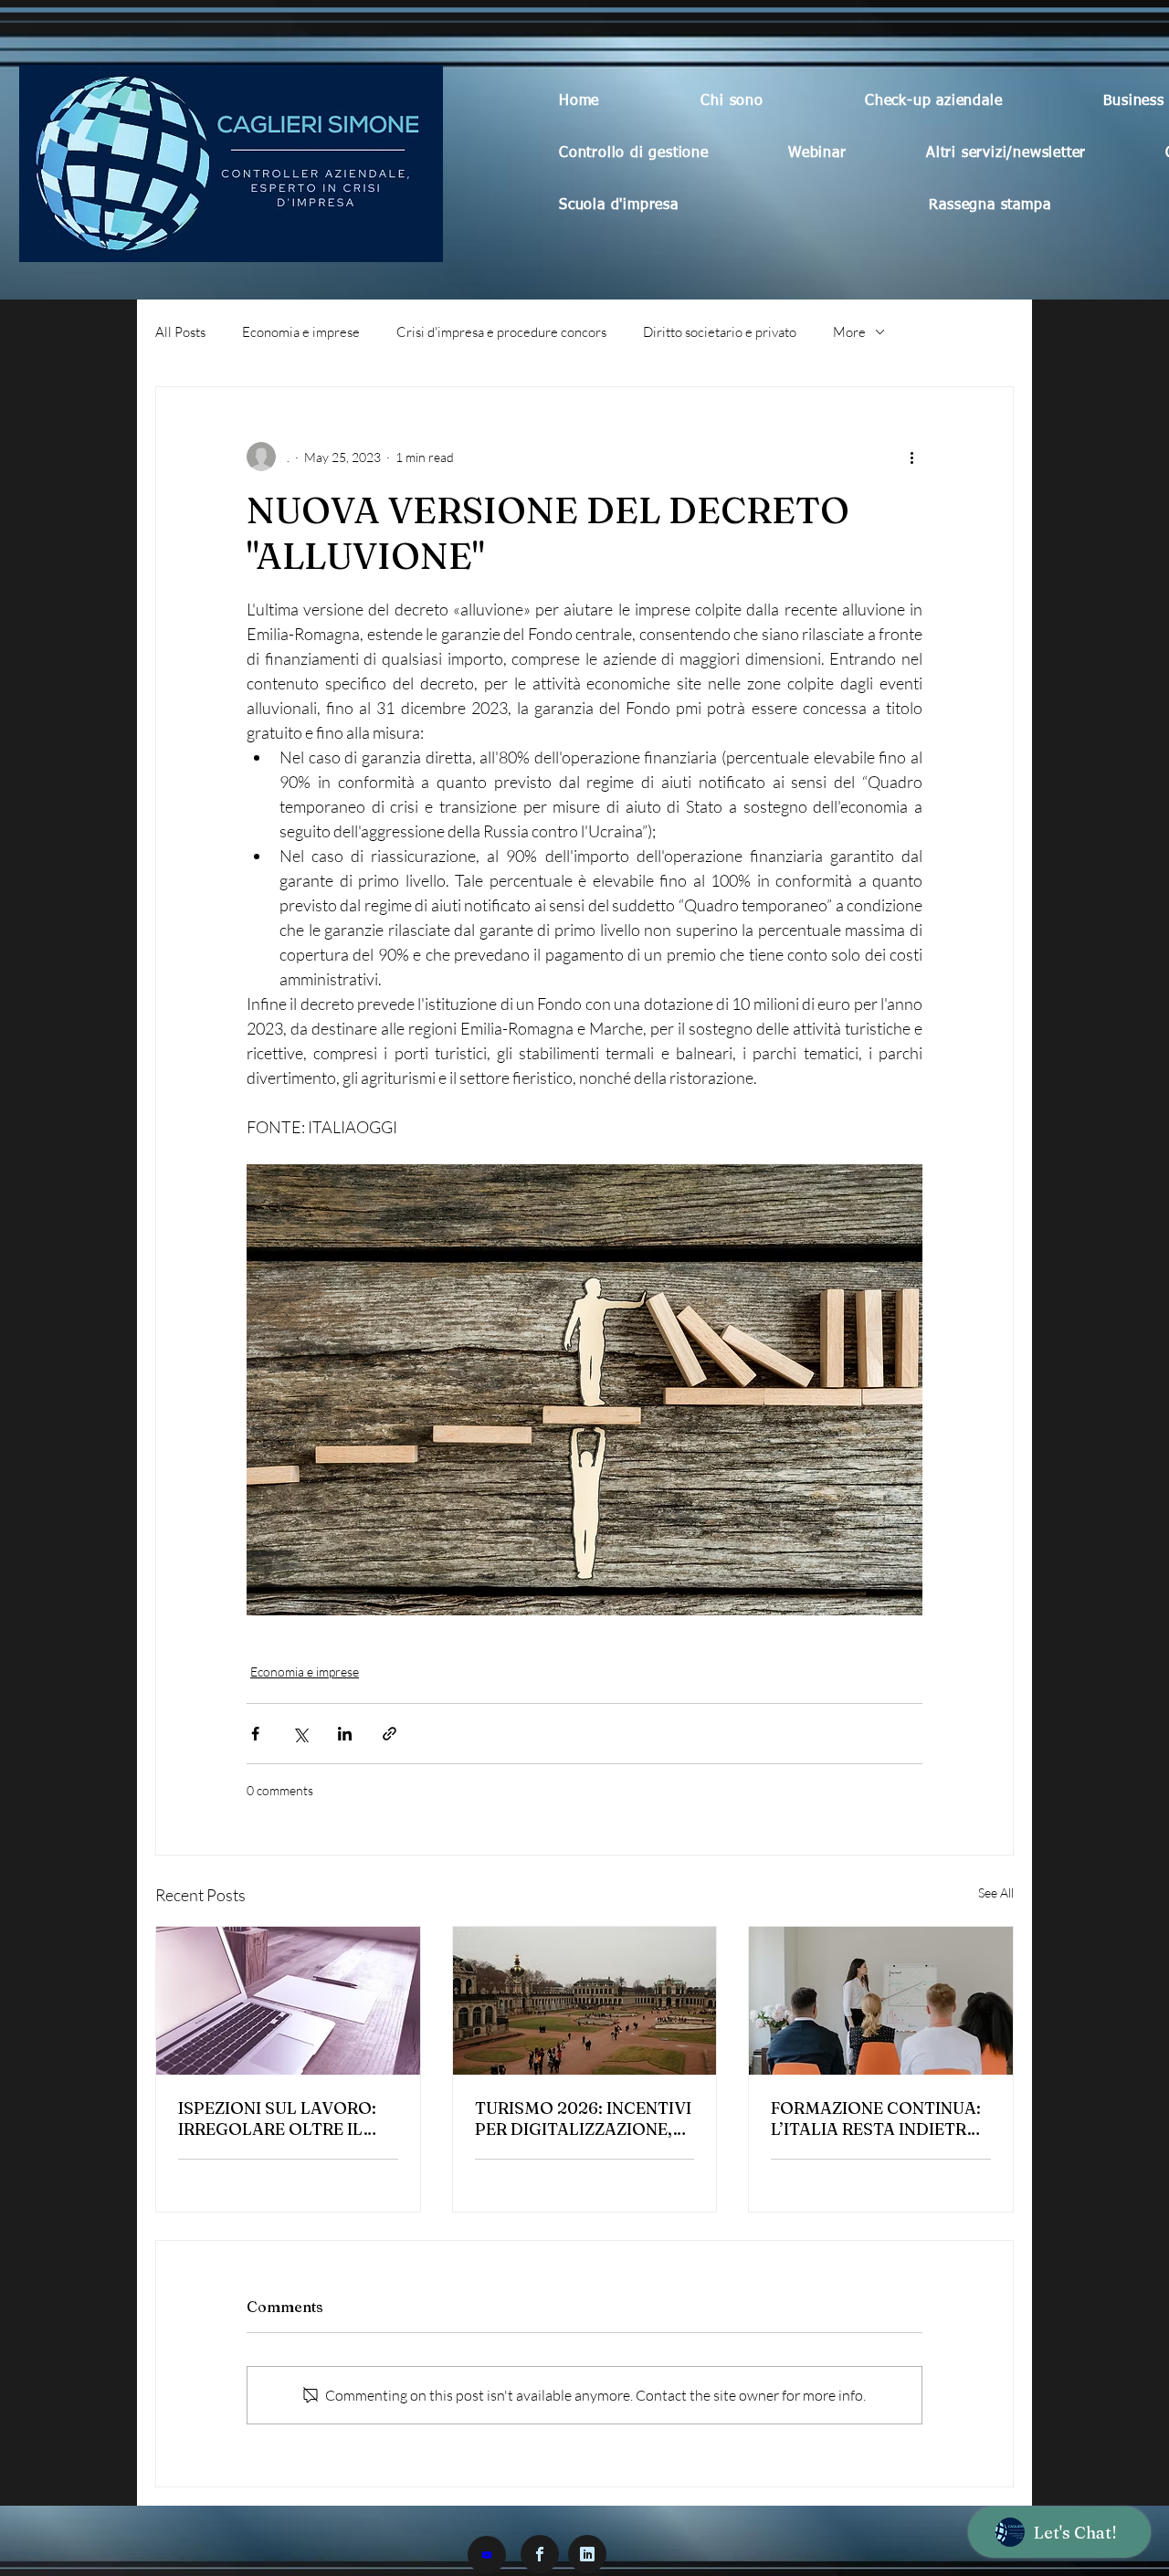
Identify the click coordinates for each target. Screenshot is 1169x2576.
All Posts (180, 332)
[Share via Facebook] (255, 1734)
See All (996, 1893)
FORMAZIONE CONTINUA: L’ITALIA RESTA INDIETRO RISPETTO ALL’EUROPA (876, 2119)
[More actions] (911, 457)
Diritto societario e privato (720, 332)
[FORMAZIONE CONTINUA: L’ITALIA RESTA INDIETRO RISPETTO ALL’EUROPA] (881, 2001)
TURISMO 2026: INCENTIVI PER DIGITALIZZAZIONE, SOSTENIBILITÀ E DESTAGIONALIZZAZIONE (583, 2119)
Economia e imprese (301, 332)
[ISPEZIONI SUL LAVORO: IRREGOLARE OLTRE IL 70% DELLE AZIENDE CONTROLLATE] (288, 2001)
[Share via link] (390, 1734)
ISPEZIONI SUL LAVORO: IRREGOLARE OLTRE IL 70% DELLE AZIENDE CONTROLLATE (277, 2119)
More (849, 332)
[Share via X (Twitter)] (300, 1734)
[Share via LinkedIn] (345, 1734)
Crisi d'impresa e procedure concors (501, 332)
